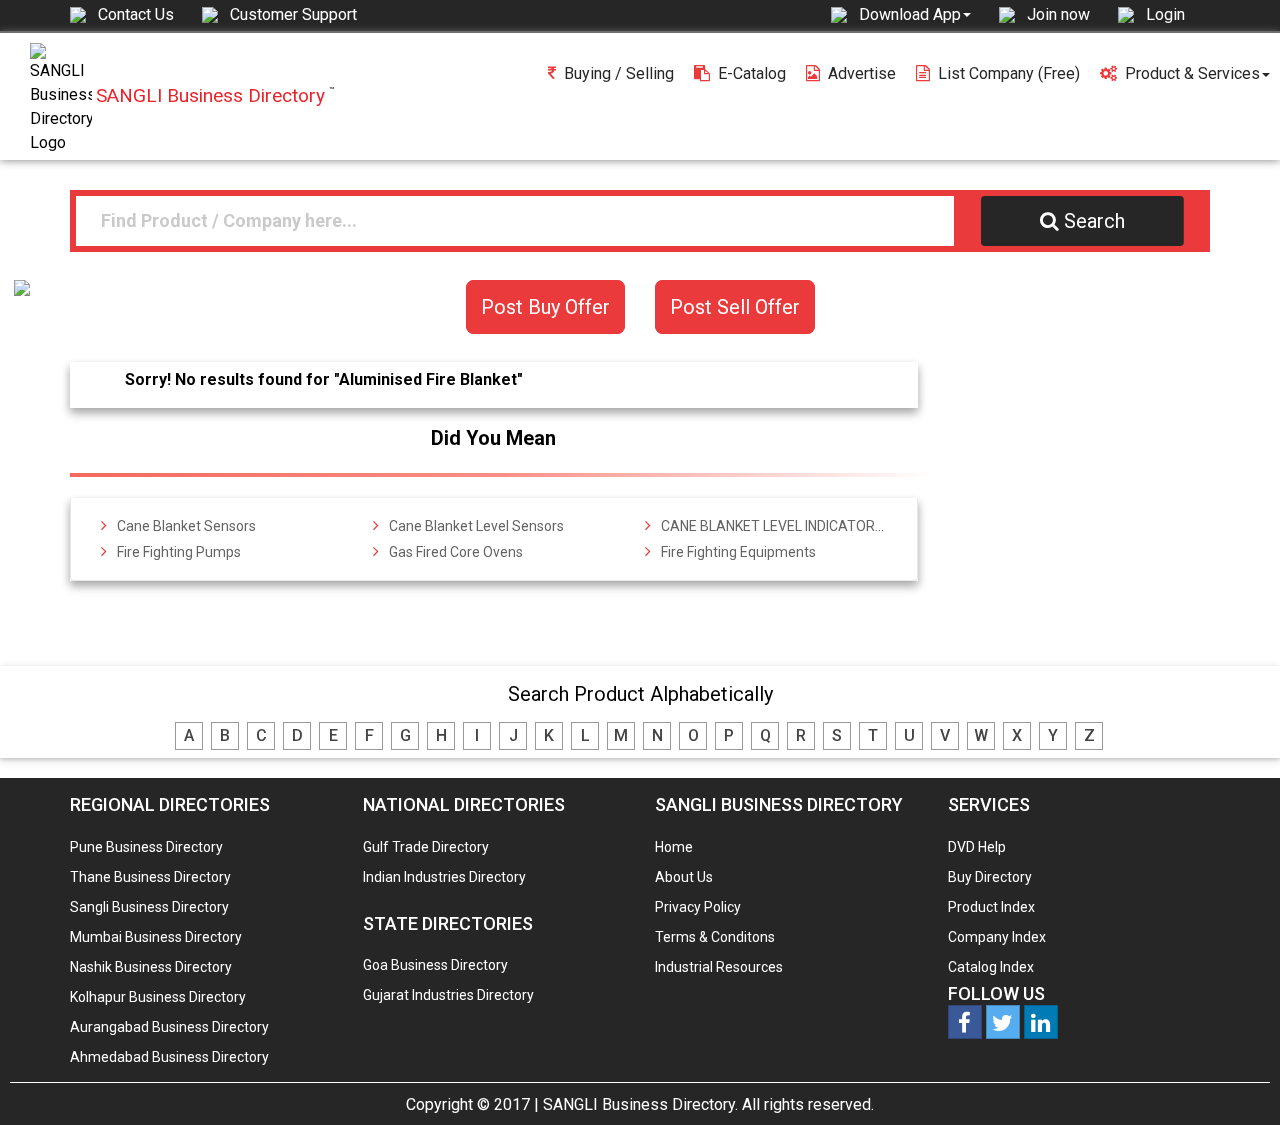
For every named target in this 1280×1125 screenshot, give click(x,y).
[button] (915, 14)
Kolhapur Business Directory (158, 997)
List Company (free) (1009, 73)
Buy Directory (990, 877)
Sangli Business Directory (149, 907)
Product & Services (1192, 73)
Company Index (997, 937)
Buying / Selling (619, 73)
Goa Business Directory (435, 965)
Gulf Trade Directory (426, 847)
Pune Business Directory (146, 847)
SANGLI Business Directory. (640, 1104)
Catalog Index (991, 967)
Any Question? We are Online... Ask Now (1234, 1078)
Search (1094, 221)
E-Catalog (752, 73)
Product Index (991, 907)
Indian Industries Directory (444, 877)
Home (674, 847)
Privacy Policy (698, 907)
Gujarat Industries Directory (448, 995)
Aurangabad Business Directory (169, 1027)
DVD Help (977, 847)
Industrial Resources (719, 967)
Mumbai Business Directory (156, 937)
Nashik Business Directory (151, 967)
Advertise (862, 73)
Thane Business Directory (150, 877)
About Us (684, 877)
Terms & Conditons (715, 937)
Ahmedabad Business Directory (169, 1057)
